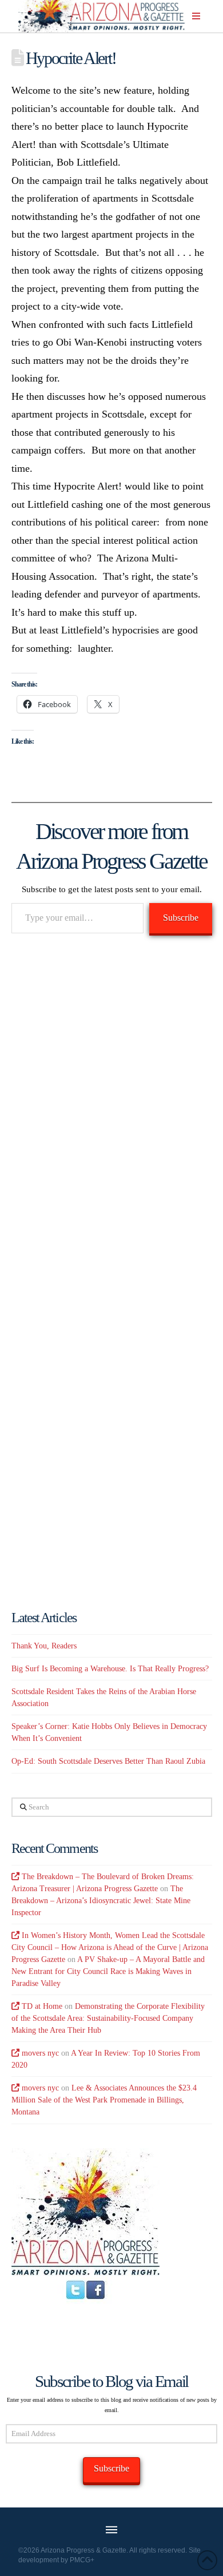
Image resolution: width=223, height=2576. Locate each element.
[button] (196, 16)
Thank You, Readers (44, 1646)
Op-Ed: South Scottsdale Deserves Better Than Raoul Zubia (108, 1761)
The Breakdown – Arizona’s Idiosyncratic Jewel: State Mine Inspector (101, 1901)
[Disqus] (112, 1109)
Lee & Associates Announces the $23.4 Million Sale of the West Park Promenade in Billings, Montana (104, 2100)
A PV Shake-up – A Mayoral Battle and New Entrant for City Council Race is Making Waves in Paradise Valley (108, 1971)
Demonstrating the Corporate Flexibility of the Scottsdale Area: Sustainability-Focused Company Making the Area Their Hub (108, 2018)
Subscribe (181, 918)
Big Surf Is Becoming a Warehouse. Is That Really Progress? (110, 1669)
